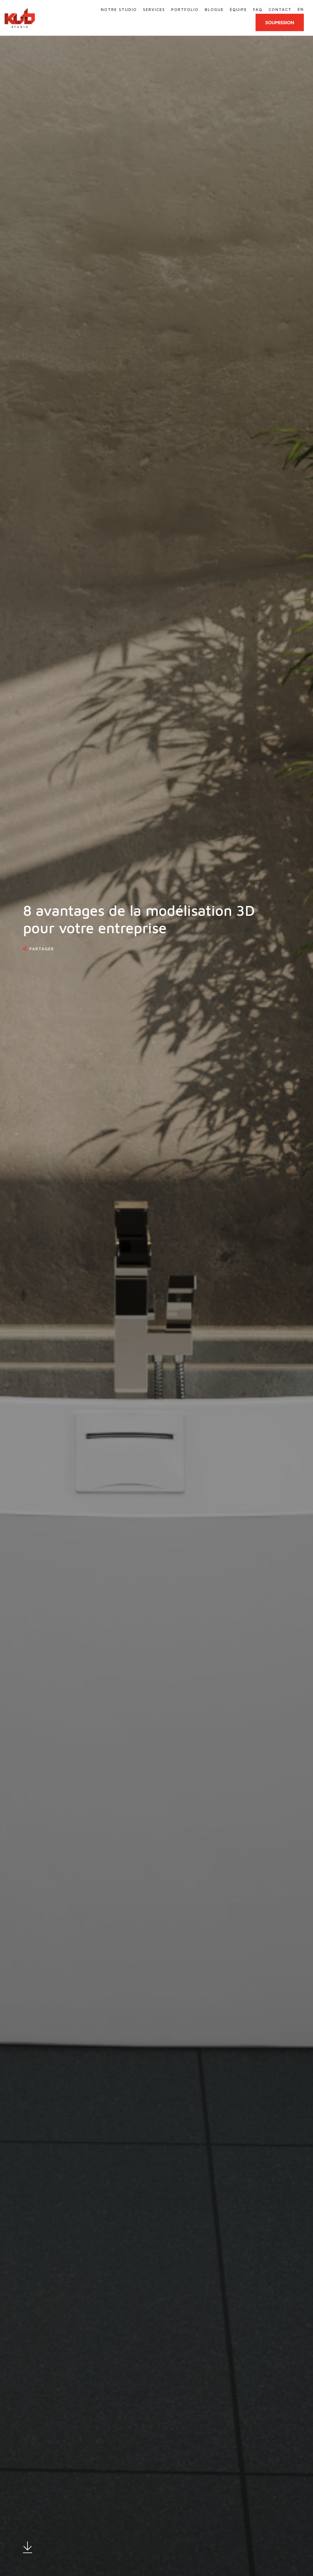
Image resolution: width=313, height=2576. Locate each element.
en (301, 9)
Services (154, 9)
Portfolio (185, 9)
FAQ (258, 9)
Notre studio (119, 9)
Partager (42, 949)
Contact (280, 9)
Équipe (238, 9)
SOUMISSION (280, 22)
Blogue (214, 9)
